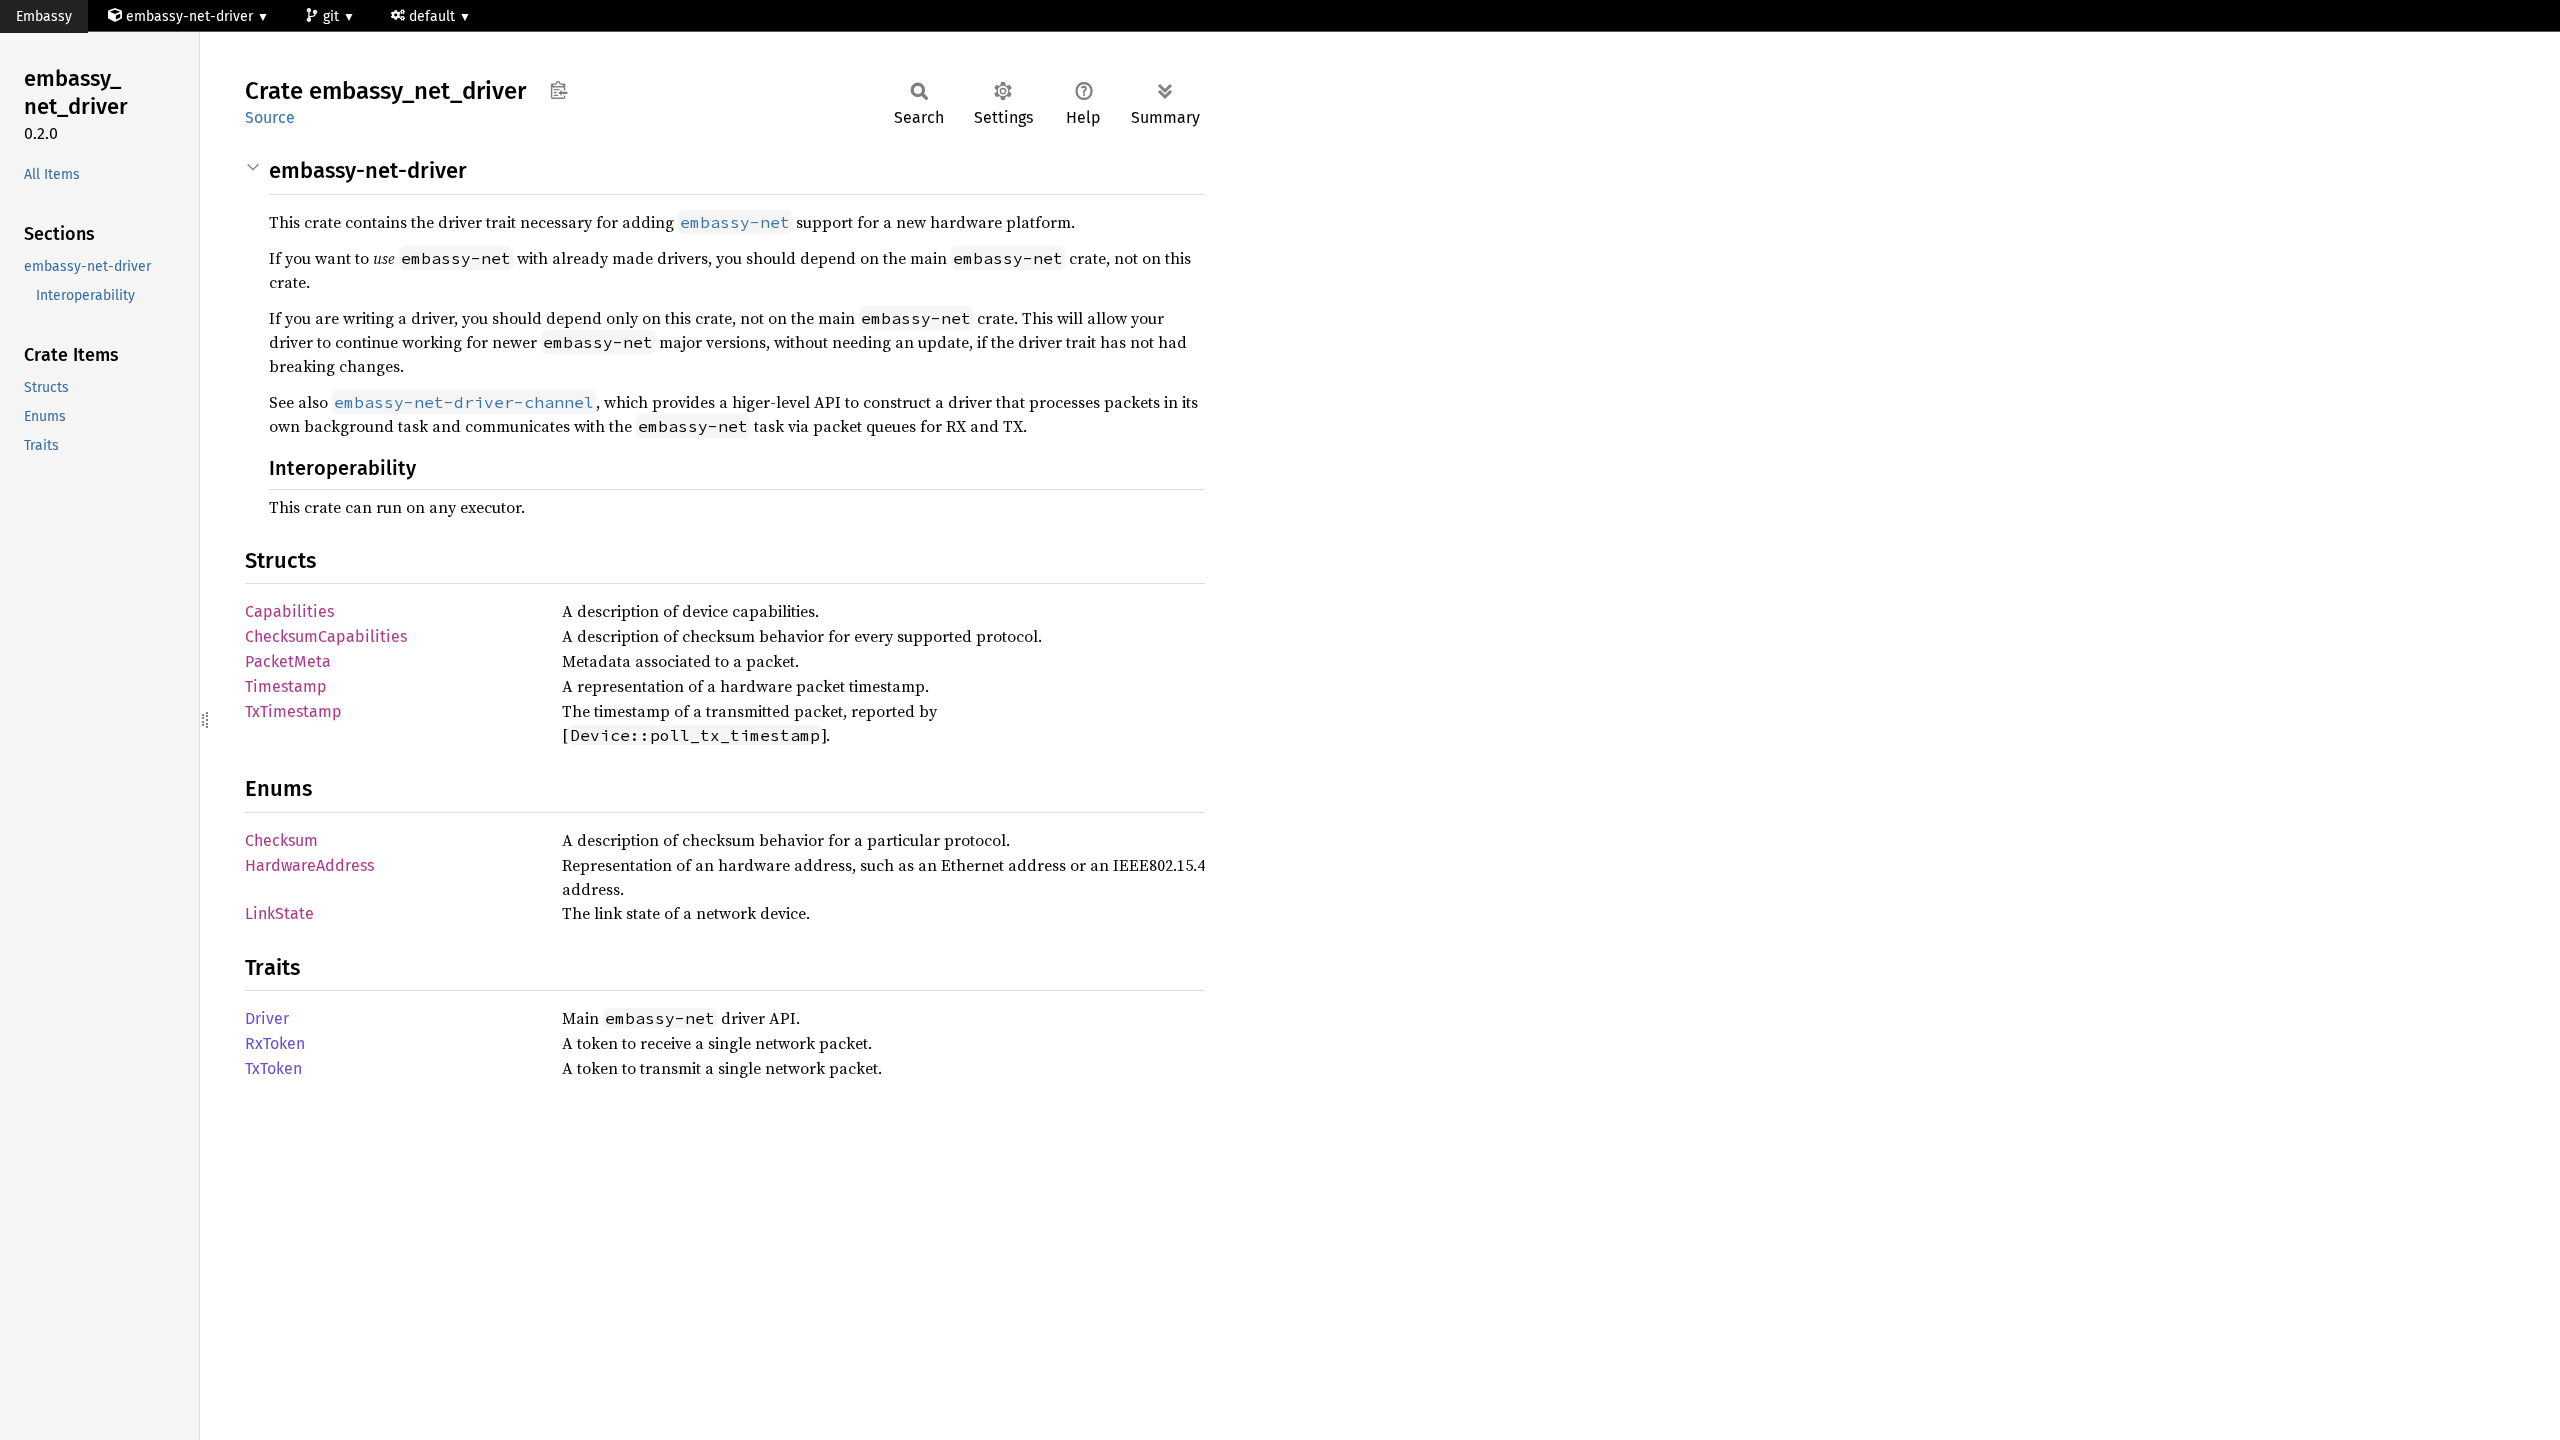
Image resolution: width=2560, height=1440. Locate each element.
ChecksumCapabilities (326, 636)
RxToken (275, 1043)
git (333, 16)
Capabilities (289, 611)
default (434, 16)
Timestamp (286, 686)
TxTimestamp (293, 711)
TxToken (273, 1068)
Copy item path (558, 90)
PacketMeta (288, 661)
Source (270, 117)
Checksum (281, 840)
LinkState (279, 913)
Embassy (44, 16)
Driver (267, 1018)
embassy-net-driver (189, 16)
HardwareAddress (309, 865)
